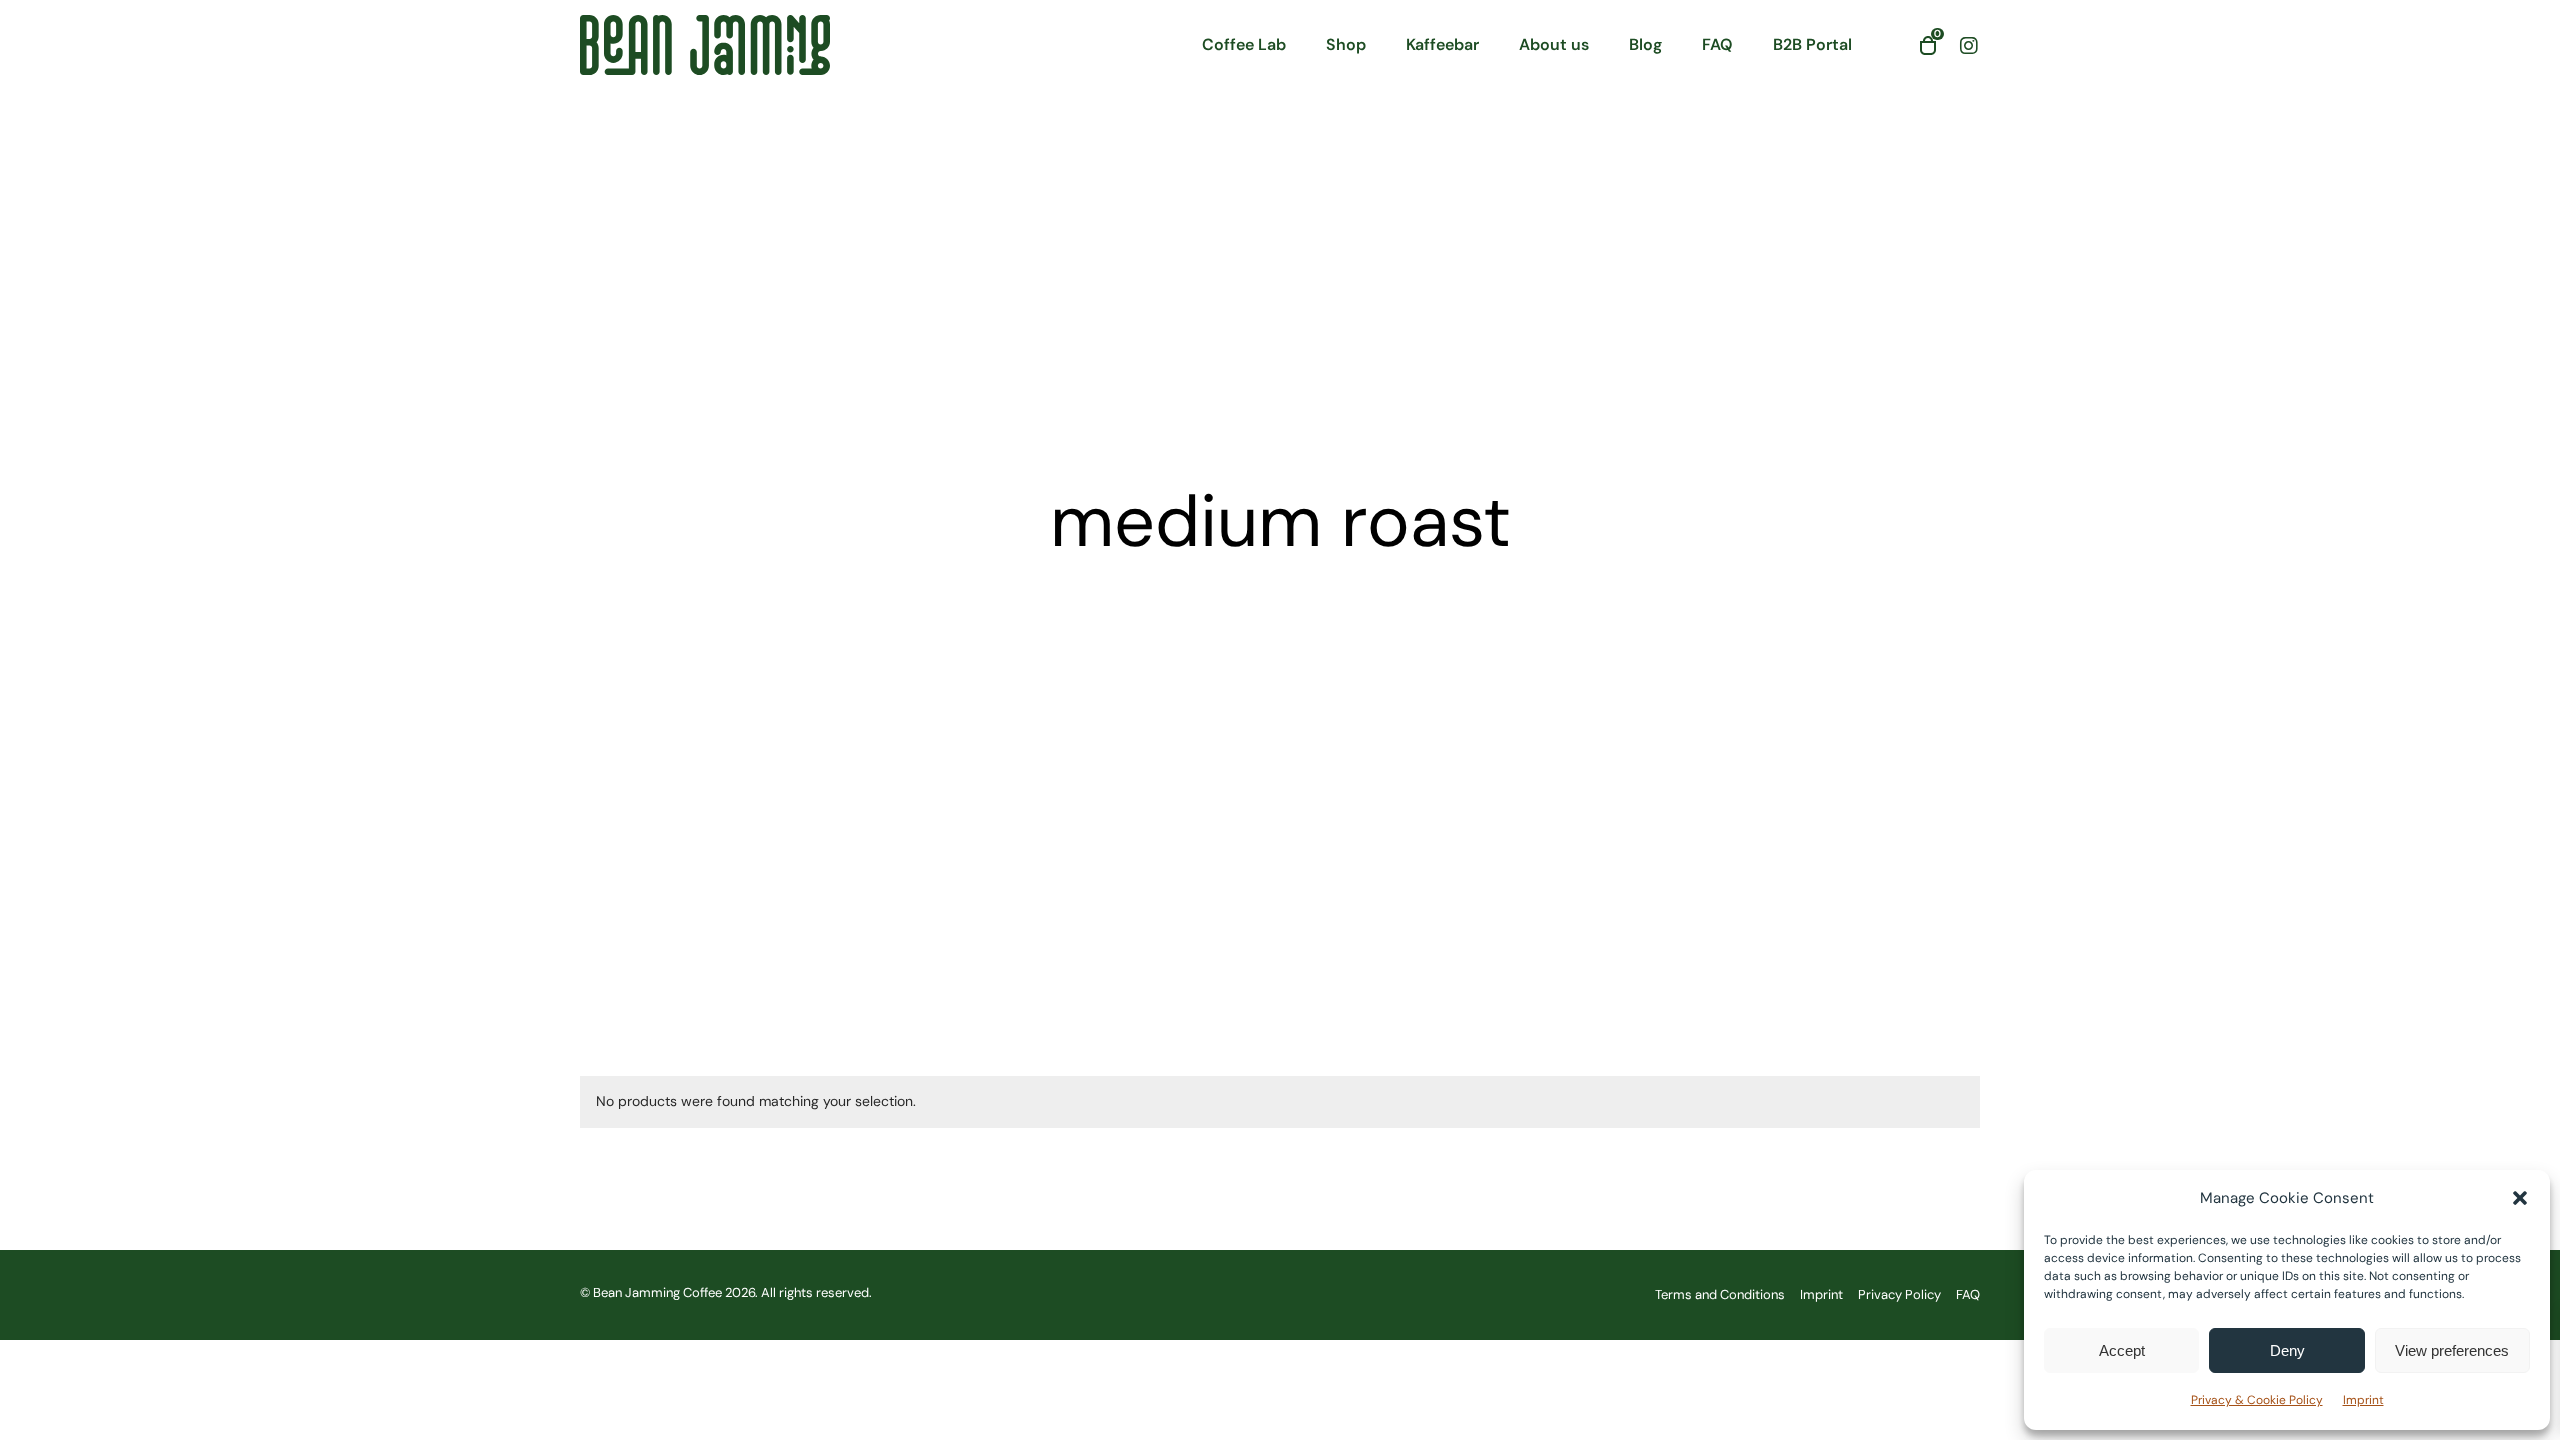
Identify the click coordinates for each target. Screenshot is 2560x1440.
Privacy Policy (1899, 1294)
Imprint (2363, 1400)
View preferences (2452, 1350)
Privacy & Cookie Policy (2257, 1400)
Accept (2122, 1350)
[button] (2520, 1198)
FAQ (1968, 1294)
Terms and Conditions (1720, 1294)
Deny (2287, 1350)
